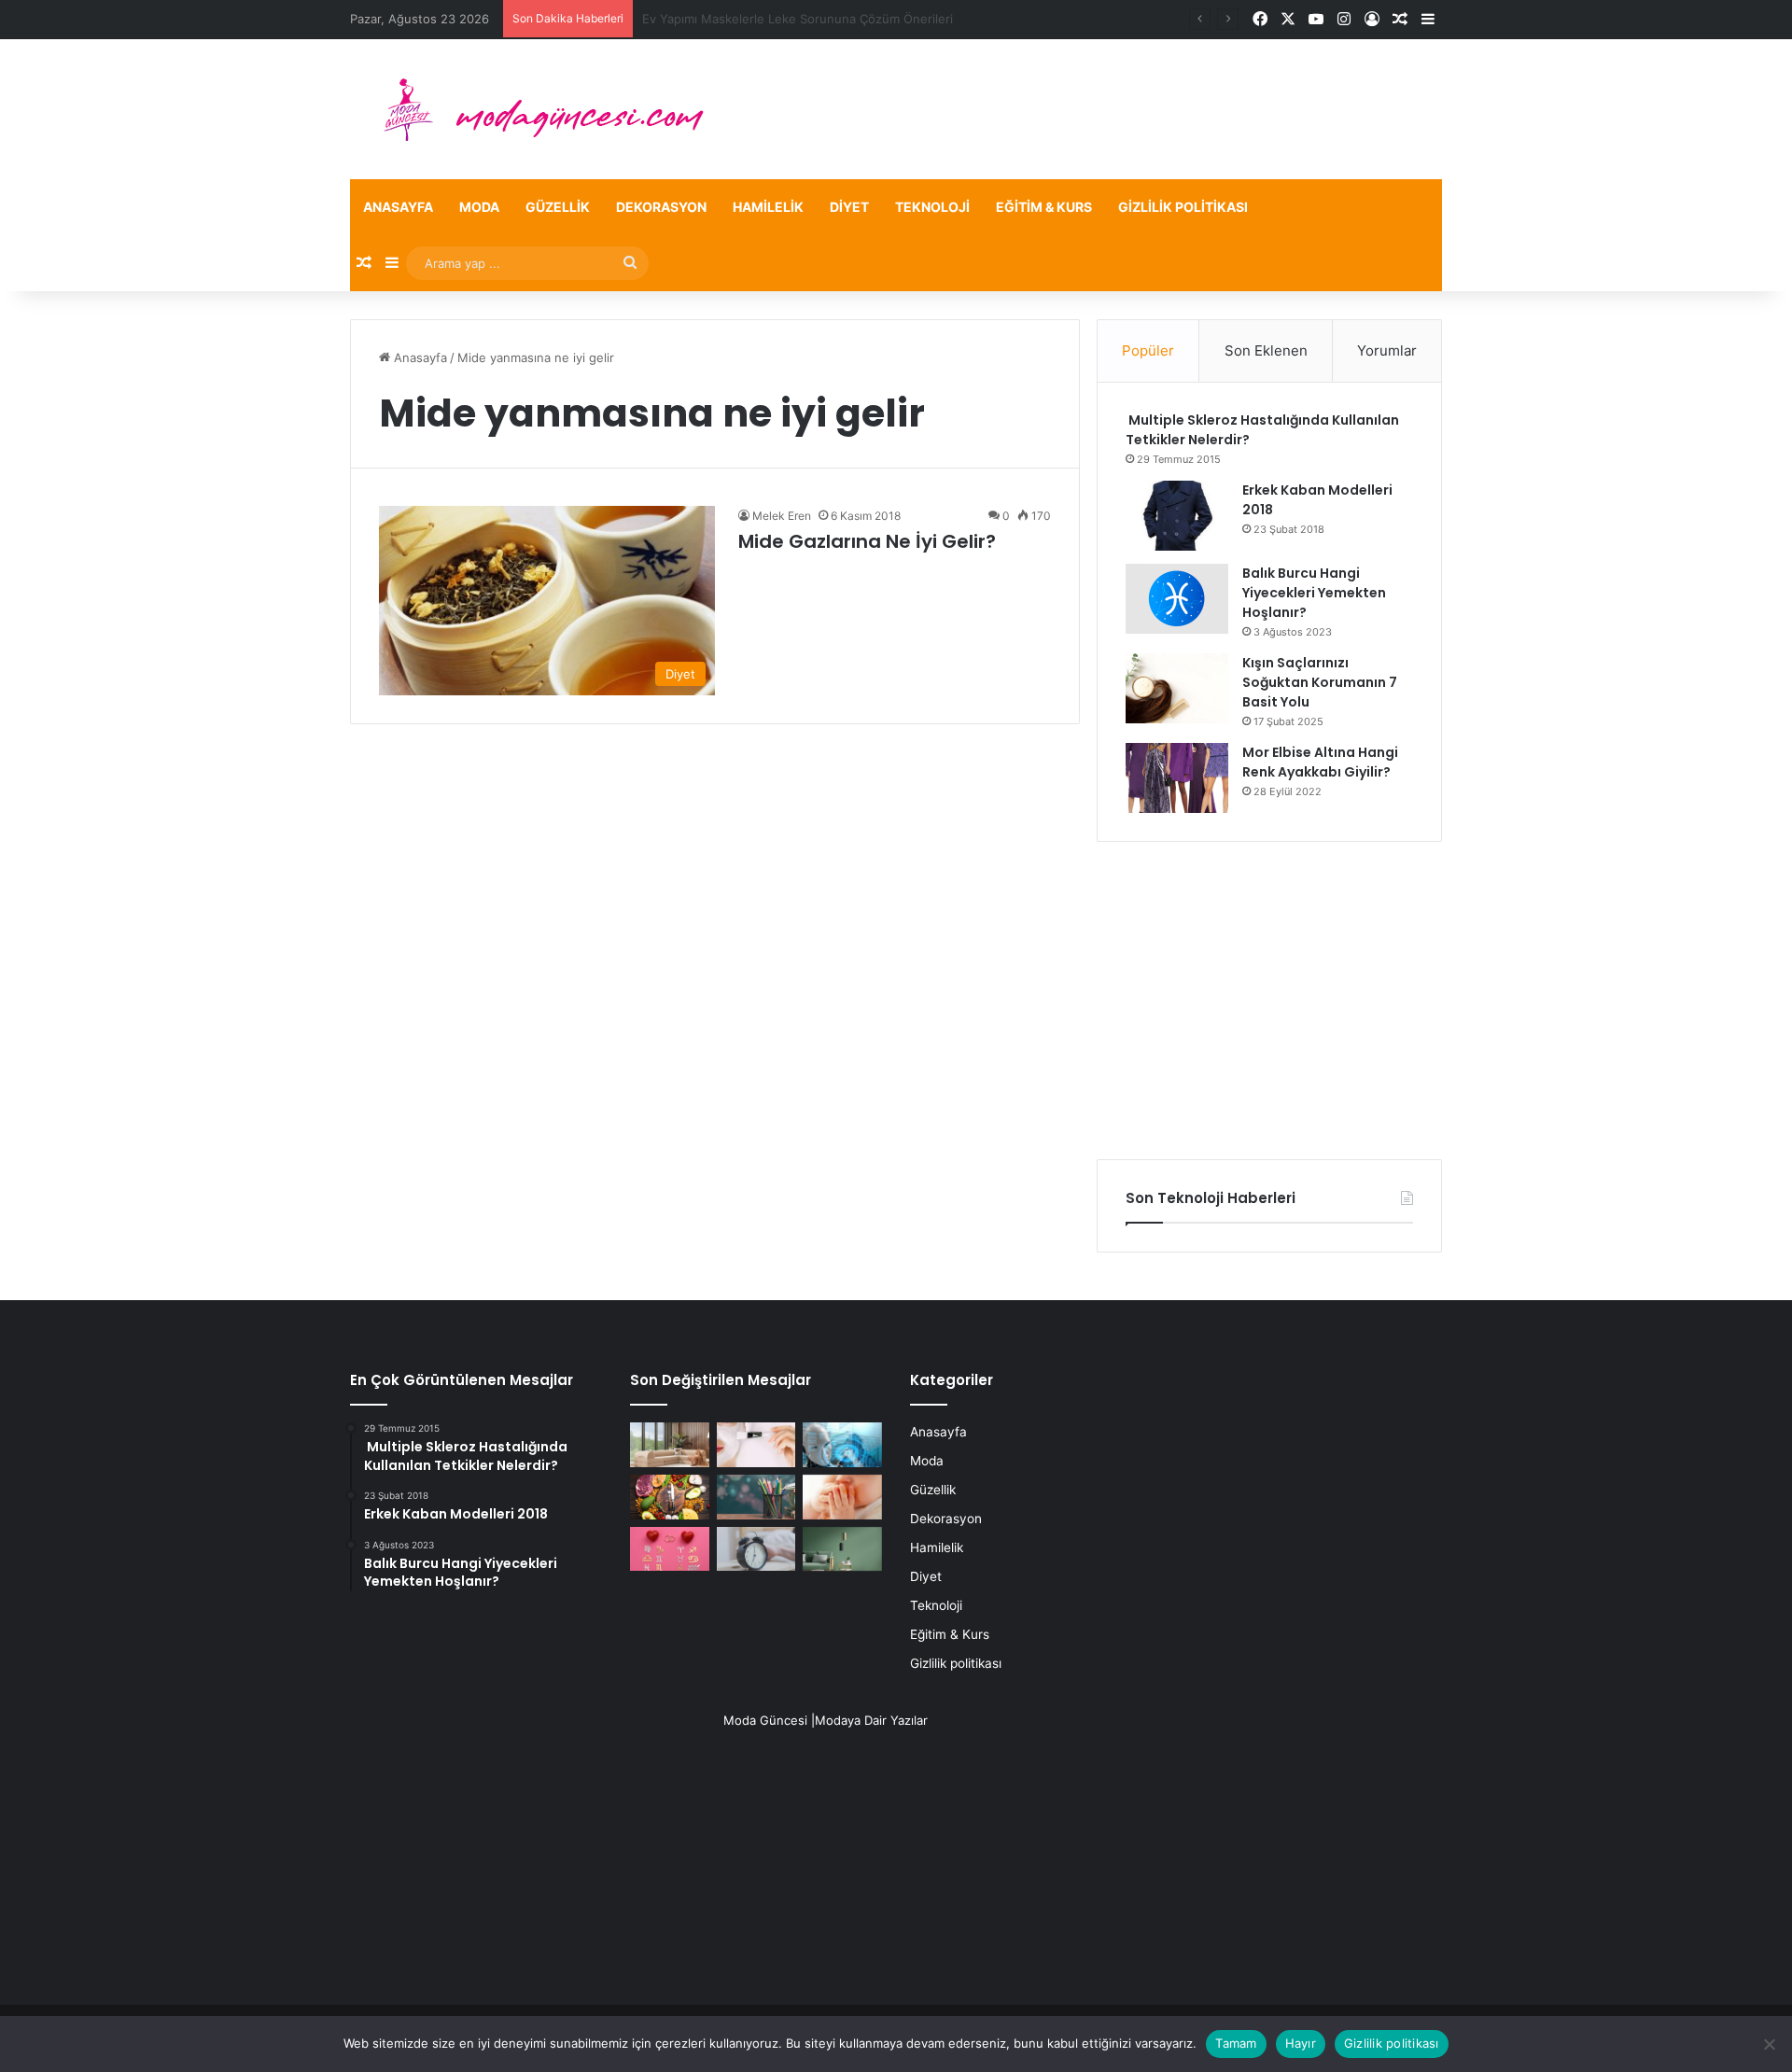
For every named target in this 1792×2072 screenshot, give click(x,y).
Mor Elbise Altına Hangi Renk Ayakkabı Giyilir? (1320, 762)
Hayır (1301, 2043)
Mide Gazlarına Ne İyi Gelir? (867, 541)
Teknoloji (932, 207)
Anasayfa (398, 207)
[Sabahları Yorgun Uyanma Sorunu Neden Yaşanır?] (756, 1549)
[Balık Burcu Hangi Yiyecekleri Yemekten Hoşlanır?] (1177, 599)
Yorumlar (1387, 350)
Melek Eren (782, 516)
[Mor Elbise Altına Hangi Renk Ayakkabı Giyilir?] (1177, 778)
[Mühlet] (532, 109)
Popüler (1148, 350)
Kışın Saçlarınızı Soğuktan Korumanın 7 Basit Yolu (1320, 682)
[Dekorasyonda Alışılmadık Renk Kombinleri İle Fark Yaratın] (842, 1549)
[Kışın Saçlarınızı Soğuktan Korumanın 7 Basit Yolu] (1177, 688)
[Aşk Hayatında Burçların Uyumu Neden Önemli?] (670, 1549)
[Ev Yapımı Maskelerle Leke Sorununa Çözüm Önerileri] (756, 1445)
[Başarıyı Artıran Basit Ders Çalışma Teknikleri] (756, 1497)
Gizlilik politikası (1183, 207)
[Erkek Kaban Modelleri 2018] (1177, 516)
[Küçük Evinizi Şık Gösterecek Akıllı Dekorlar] (670, 1445)
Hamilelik (768, 207)
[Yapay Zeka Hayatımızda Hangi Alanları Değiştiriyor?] (842, 1445)
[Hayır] (1769, 2044)
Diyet (849, 207)
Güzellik (558, 207)
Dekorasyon (661, 207)
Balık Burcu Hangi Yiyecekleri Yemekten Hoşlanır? (1314, 593)
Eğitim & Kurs (1044, 207)
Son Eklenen (1266, 350)
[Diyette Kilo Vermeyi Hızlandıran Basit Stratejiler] (670, 1497)
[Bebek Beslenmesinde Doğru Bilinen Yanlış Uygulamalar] (842, 1497)
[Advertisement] (1269, 1001)
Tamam (1236, 2043)
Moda (479, 207)
